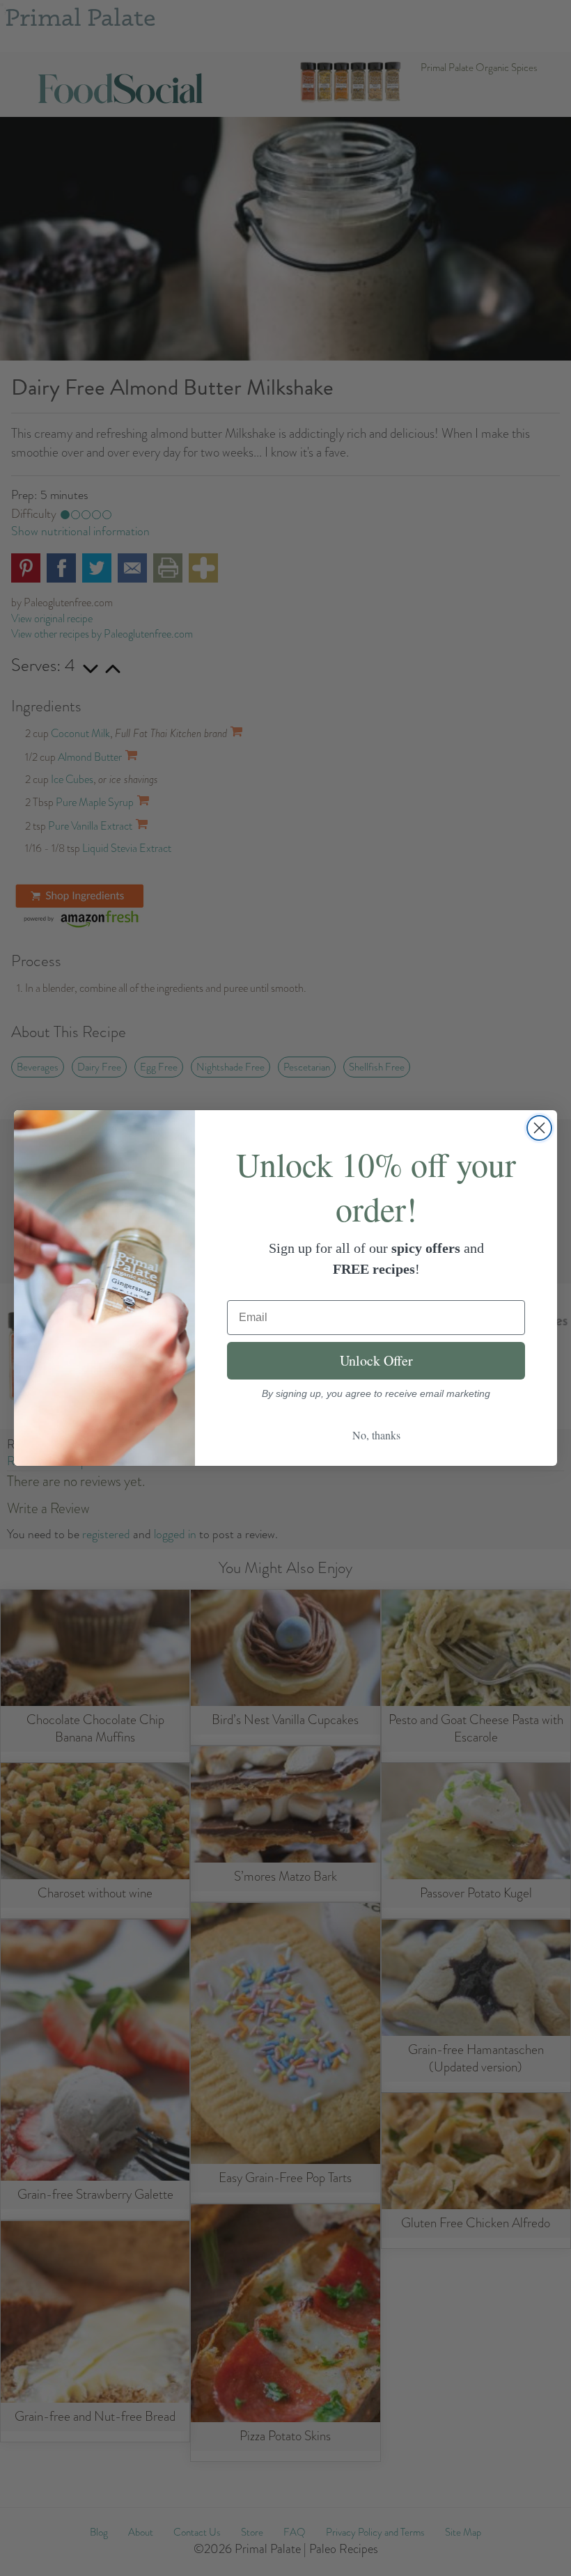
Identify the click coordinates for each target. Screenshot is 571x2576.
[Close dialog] (539, 1128)
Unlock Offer (376, 1360)
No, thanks (376, 1435)
